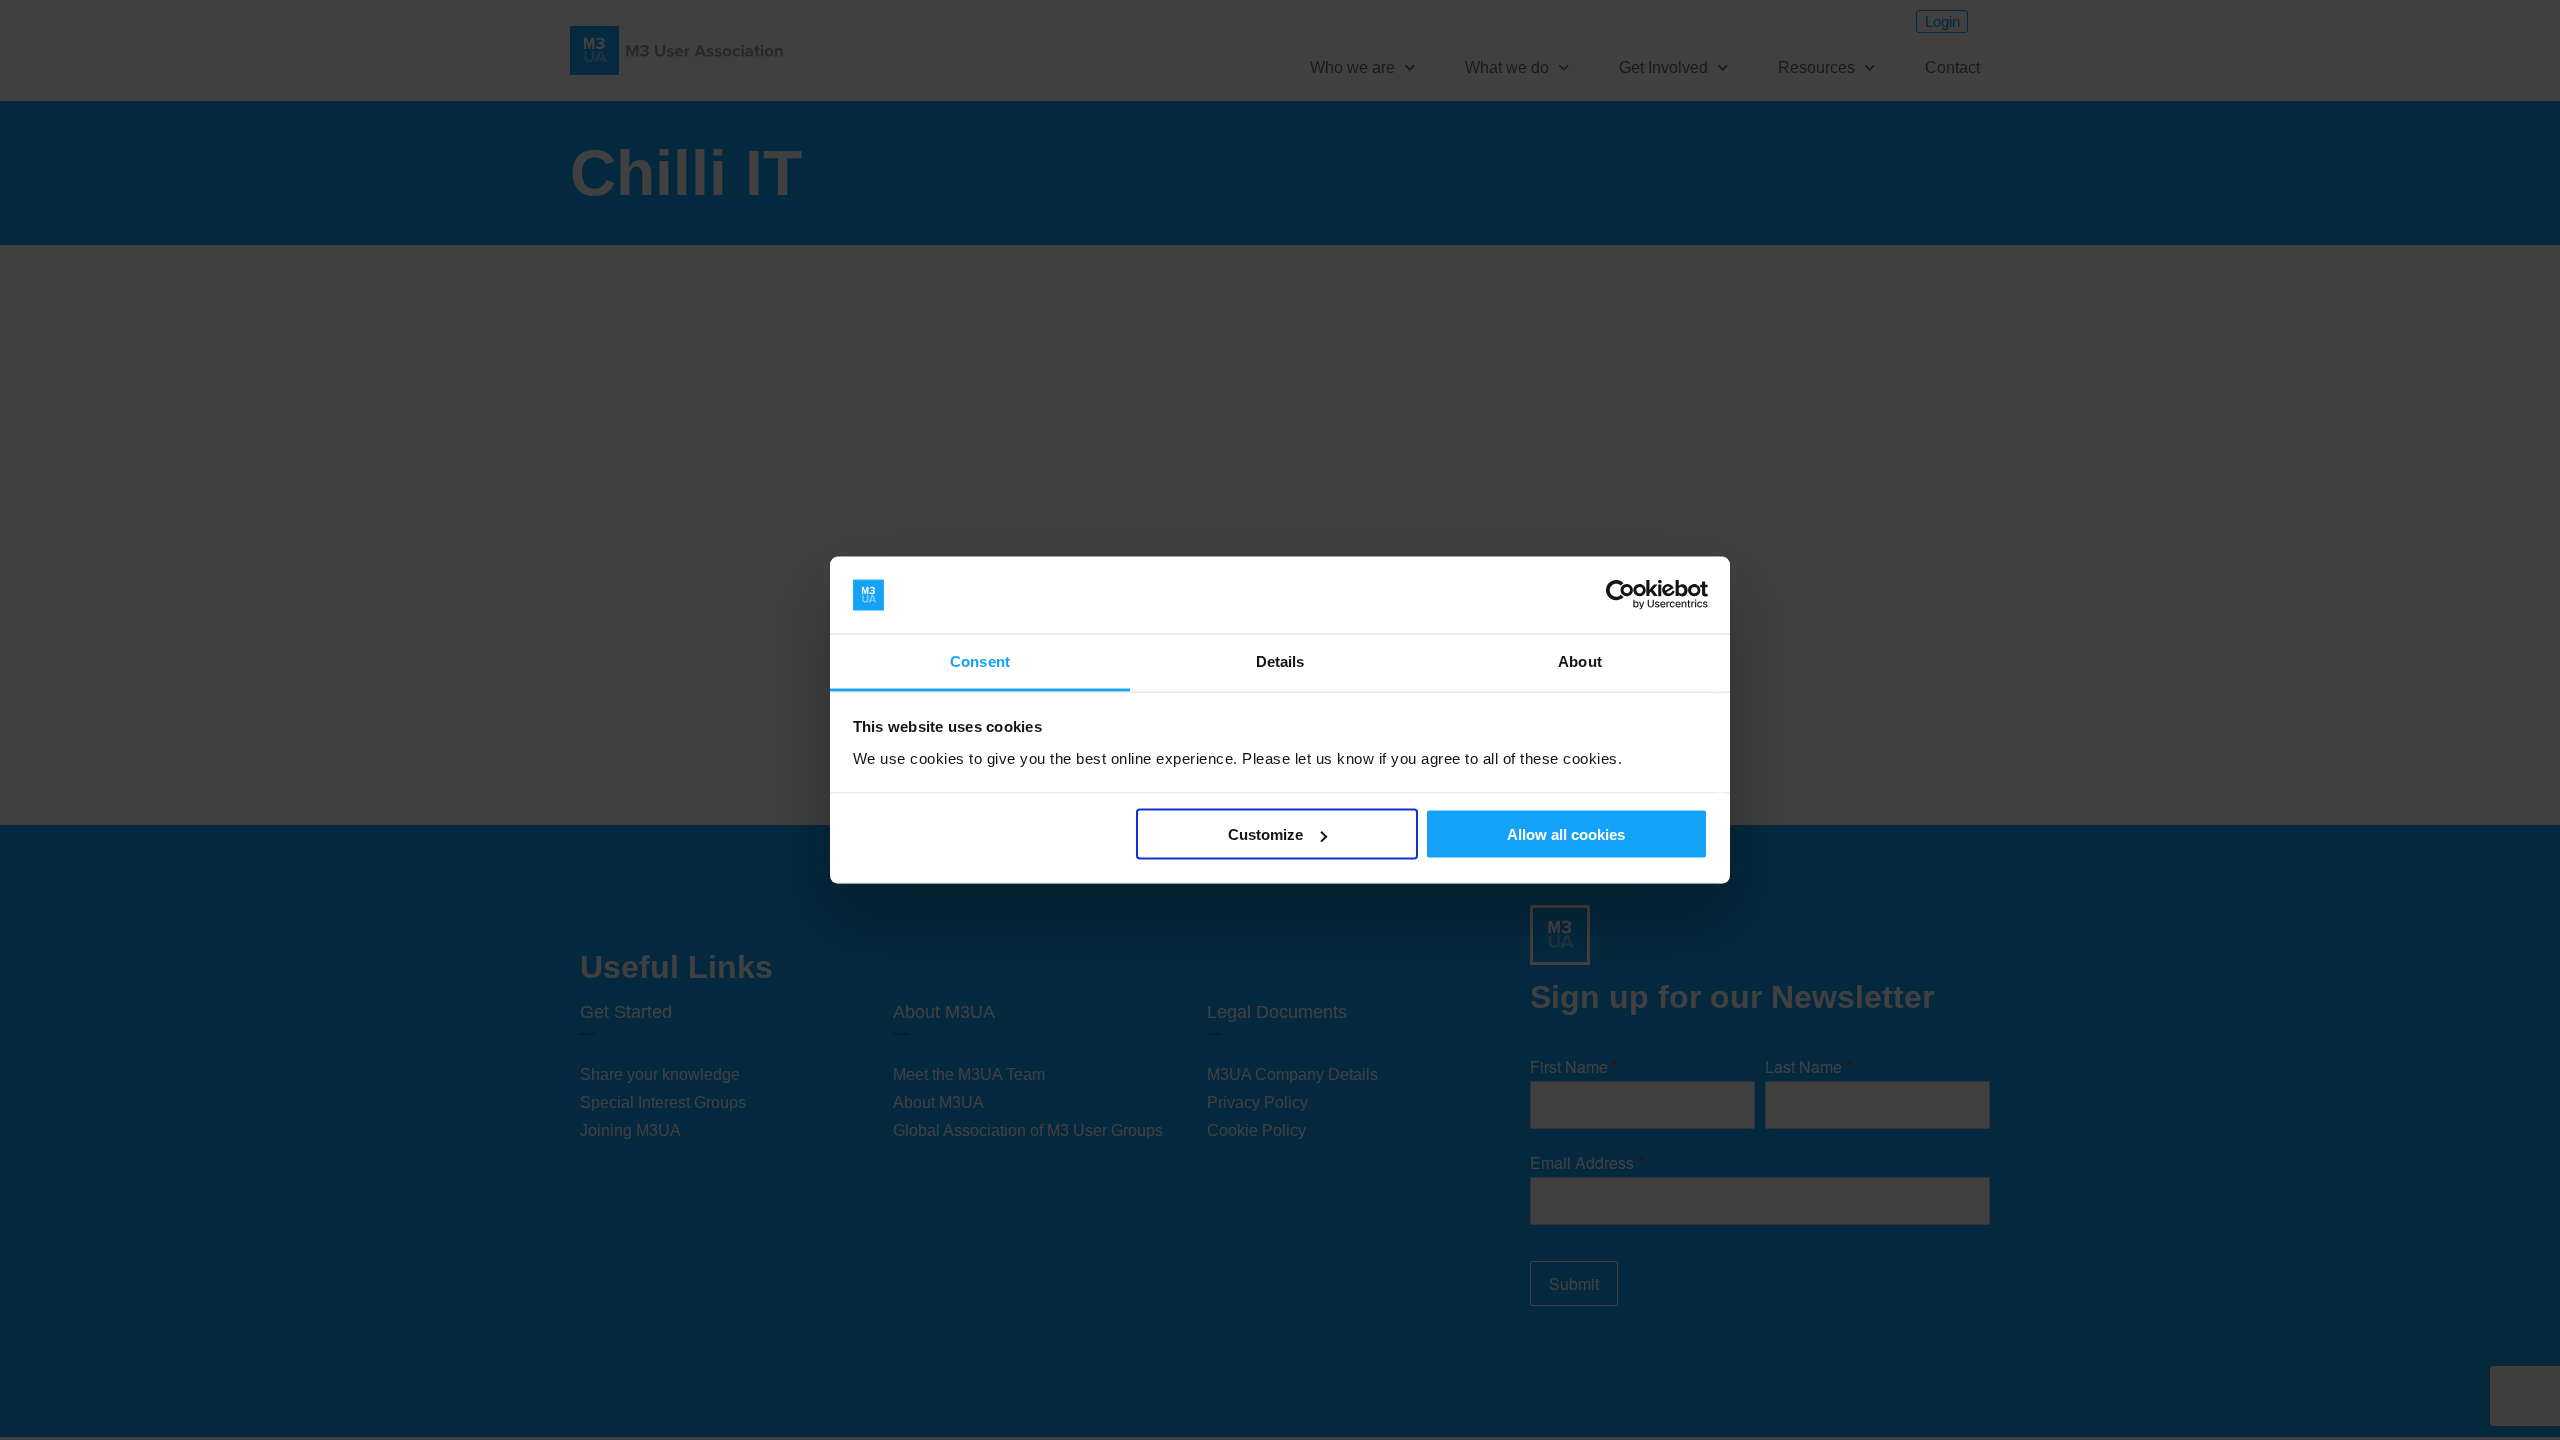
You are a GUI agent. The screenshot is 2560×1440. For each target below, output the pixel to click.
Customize (1265, 834)
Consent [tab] (980, 660)
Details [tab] (1280, 660)
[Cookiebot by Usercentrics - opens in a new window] (1620, 595)
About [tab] (1580, 660)
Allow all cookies (1566, 834)
